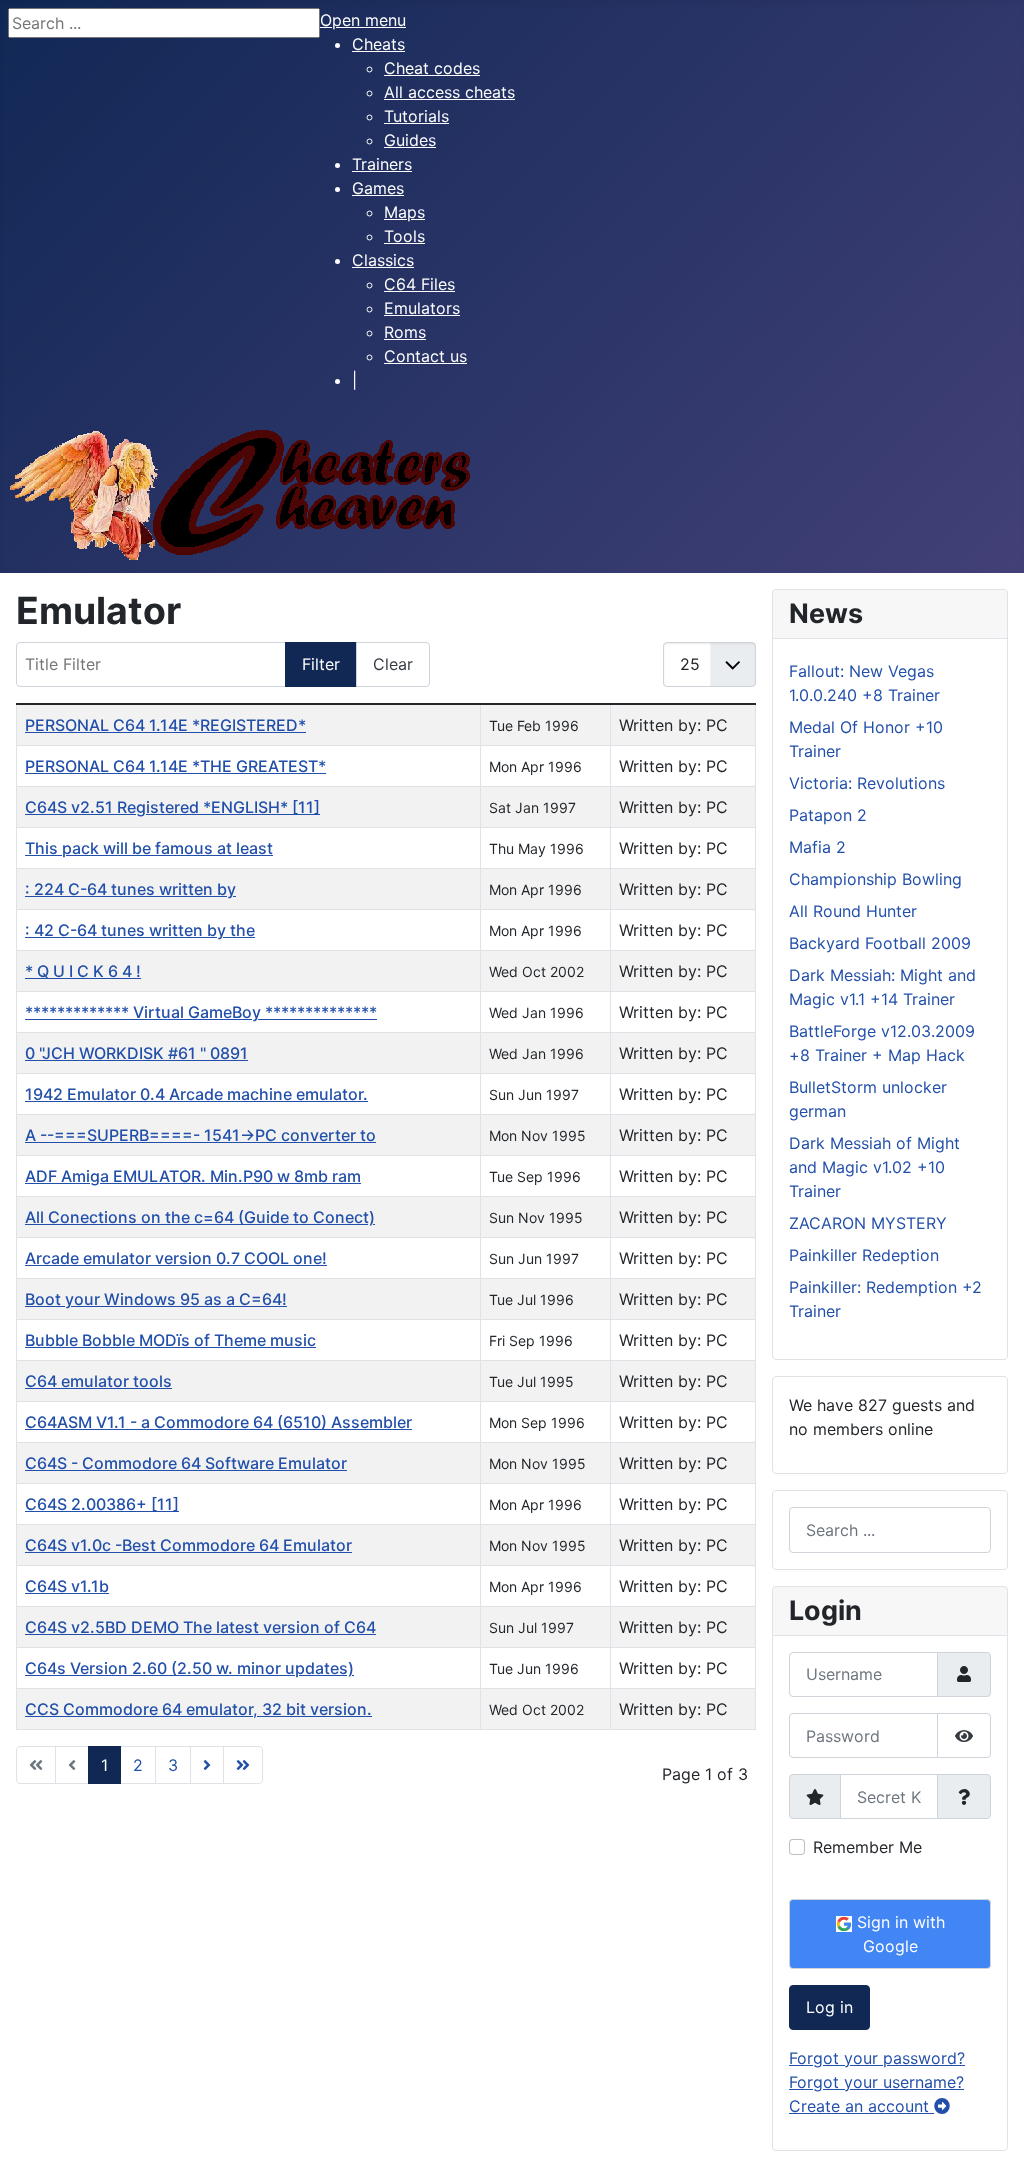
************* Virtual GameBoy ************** (201, 1012)
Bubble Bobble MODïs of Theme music (170, 1340)
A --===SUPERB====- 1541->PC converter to (200, 1135)
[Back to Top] (989, 2130)
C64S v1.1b (67, 1586)
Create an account (861, 2106)
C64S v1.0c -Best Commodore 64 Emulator (188, 1545)
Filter (321, 664)
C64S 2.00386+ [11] (102, 1504)
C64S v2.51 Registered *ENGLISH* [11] (172, 807)
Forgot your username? (876, 2082)
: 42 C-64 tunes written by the (140, 930)
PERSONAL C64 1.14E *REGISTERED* (165, 725)
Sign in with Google (898, 1934)
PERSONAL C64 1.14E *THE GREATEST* (175, 766)
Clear (393, 664)
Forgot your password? (877, 2058)
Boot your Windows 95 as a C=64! (156, 1299)
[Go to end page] (243, 1765)
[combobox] (890, 1529)
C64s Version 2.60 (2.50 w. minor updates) (189, 1668)
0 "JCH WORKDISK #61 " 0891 (136, 1053)
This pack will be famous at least (149, 848)
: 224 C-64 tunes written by (130, 889)
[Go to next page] (207, 1765)
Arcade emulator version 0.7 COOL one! (176, 1258)
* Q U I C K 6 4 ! (83, 971)
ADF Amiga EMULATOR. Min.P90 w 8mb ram (193, 1176)
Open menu (363, 20)
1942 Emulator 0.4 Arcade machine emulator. (196, 1094)
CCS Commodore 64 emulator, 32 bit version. (198, 1709)
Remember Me (867, 1847)
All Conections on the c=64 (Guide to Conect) (200, 1217)
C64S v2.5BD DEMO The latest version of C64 (200, 1627)
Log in (829, 2007)
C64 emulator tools (98, 1381)
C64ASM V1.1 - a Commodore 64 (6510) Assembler (218, 1422)
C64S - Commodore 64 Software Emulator (186, 1463)
